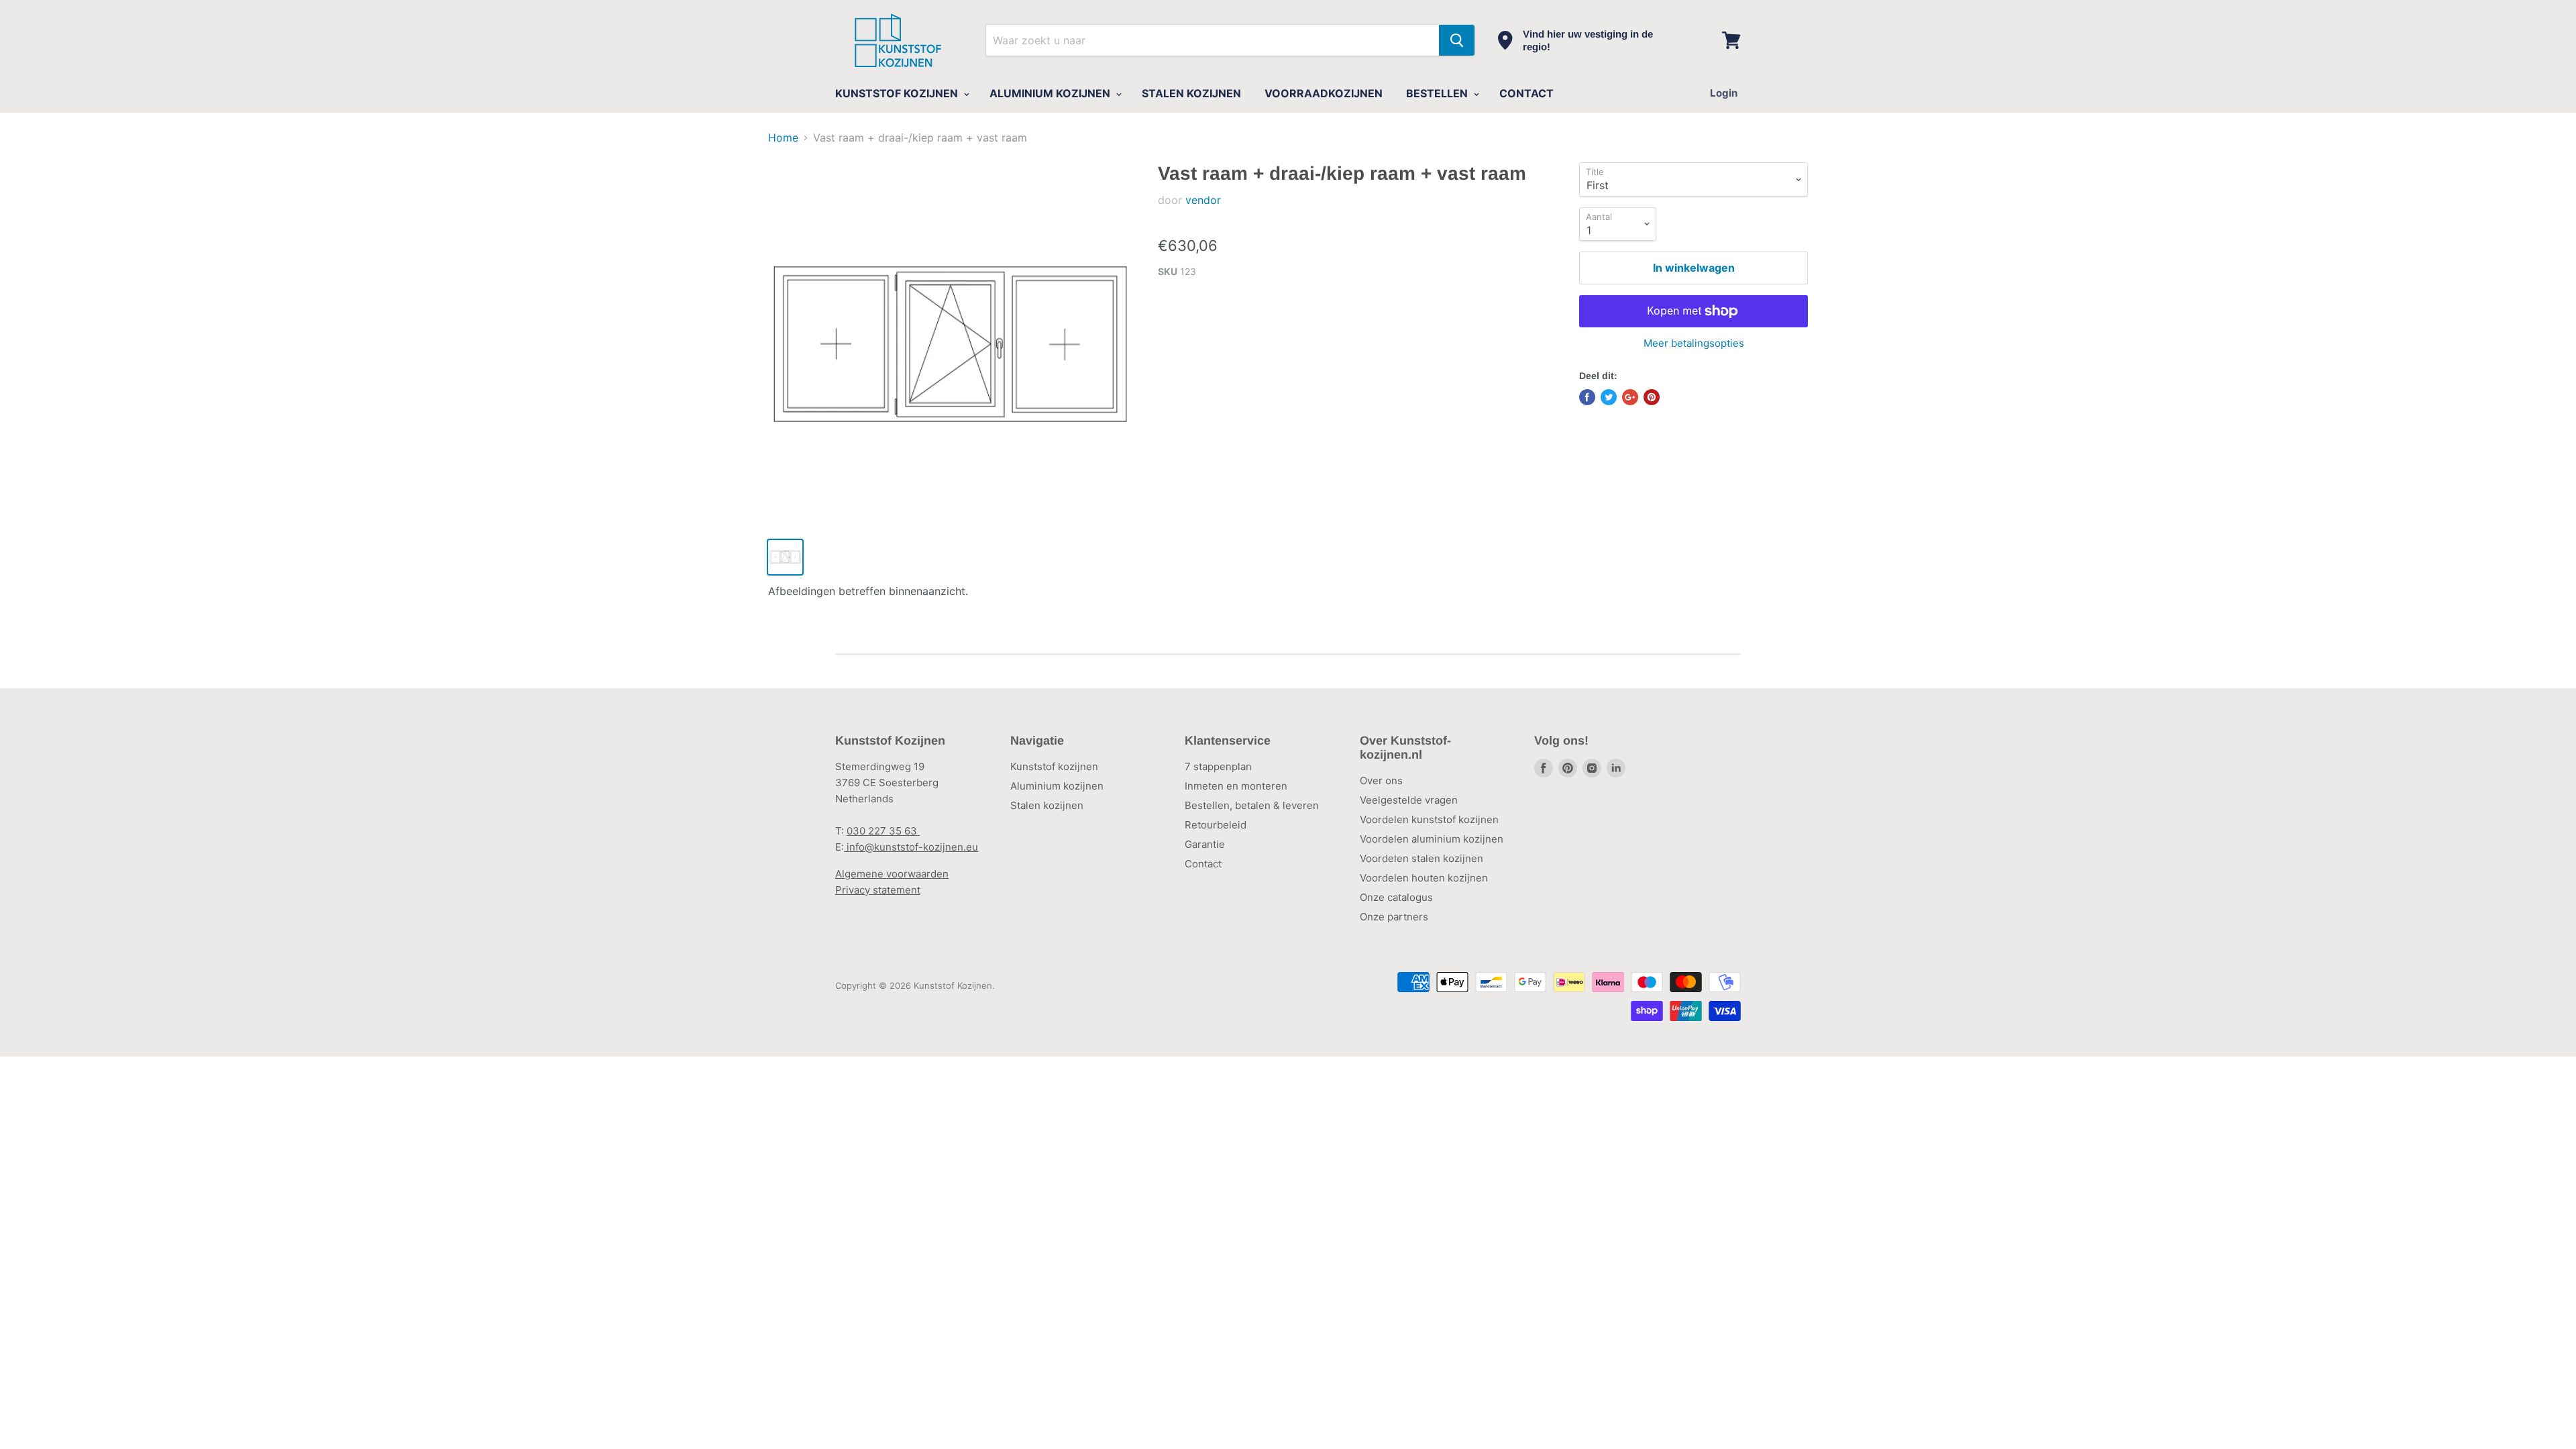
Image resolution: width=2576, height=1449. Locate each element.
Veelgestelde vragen (1409, 800)
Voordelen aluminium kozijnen (1432, 839)
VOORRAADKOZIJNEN (1324, 93)
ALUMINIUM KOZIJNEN (1051, 93)
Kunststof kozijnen (1054, 766)
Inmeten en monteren (1236, 786)
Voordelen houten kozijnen (1424, 878)
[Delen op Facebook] (1587, 397)
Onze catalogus (1396, 897)
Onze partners (1394, 917)
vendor (1203, 200)
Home (783, 138)
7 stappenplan (1218, 766)
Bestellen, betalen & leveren (1252, 805)
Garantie (1205, 844)
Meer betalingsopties (1694, 343)
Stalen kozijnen (1047, 805)
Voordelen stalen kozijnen (1421, 858)
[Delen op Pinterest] (1652, 397)
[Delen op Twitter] (1609, 397)
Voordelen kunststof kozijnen (1429, 819)
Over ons (1381, 781)
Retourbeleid (1216, 825)
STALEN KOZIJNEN (1191, 93)
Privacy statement (878, 890)
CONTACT (1526, 93)
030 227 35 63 (883, 831)
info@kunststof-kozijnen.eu (911, 847)
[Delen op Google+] (1630, 397)
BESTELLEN (1438, 93)
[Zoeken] (1457, 40)
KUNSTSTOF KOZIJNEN (898, 93)
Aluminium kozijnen (1057, 786)
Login (1724, 93)
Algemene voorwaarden (892, 874)
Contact (1203, 864)
